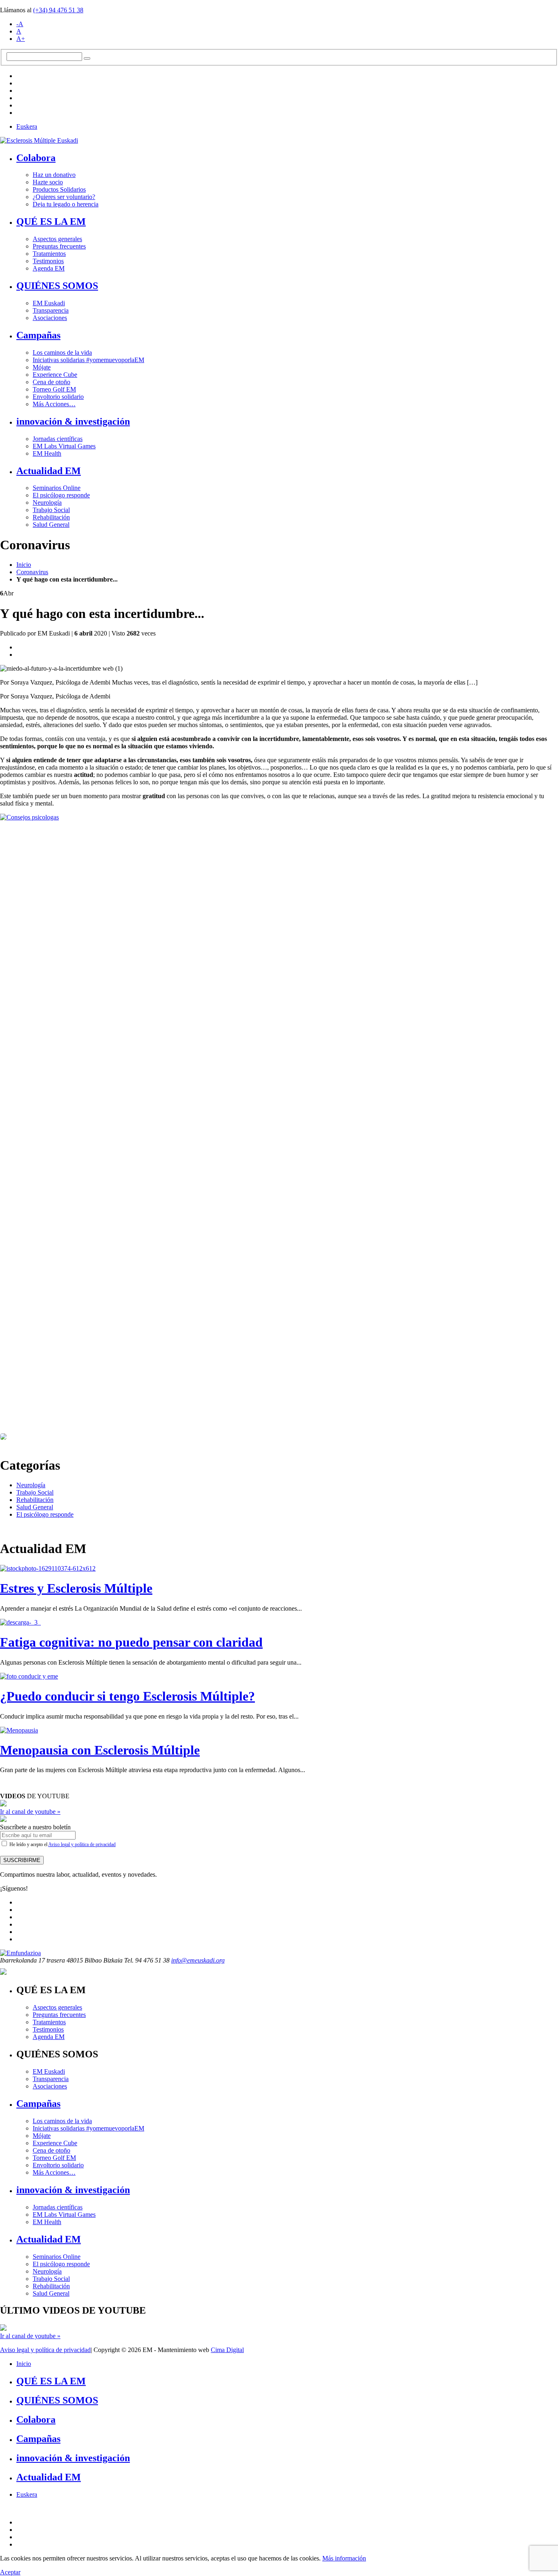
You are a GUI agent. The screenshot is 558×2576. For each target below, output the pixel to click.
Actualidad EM (49, 471)
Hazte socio (48, 182)
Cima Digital (227, 2350)
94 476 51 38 (58, 10)
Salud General (51, 525)
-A (20, 24)
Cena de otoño (51, 382)
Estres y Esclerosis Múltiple (76, 1588)
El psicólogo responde (61, 495)
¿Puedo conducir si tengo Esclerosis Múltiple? (127, 1696)
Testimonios (48, 261)
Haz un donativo (54, 175)
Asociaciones (50, 318)
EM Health (47, 453)
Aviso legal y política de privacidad (82, 1844)
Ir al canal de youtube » (30, 1812)
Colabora (36, 158)
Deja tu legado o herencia (66, 204)
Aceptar (10, 2572)
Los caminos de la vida (62, 352)
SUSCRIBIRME (22, 1860)
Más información (344, 2558)
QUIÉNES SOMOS (57, 286)
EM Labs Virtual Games (64, 446)
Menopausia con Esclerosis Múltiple (100, 1750)
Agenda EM (49, 268)
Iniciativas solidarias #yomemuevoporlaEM (88, 360)
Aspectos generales (57, 239)
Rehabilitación (51, 517)
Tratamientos (49, 254)
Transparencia (51, 310)
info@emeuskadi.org (198, 1960)
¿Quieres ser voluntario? (64, 197)
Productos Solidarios (59, 189)
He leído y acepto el (62, 1844)
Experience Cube (55, 375)
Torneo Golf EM (54, 389)
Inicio (24, 565)
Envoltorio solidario (58, 397)
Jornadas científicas (58, 439)
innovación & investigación (73, 421)
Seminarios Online (57, 488)
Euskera (27, 126)
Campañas (38, 335)
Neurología (47, 502)
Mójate (42, 367)
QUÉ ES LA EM (51, 222)
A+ (21, 39)
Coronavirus (32, 572)
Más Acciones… (54, 404)
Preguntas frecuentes (59, 246)
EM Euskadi (49, 303)
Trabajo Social (51, 510)
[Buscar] (87, 58)
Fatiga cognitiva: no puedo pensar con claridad (131, 1642)
